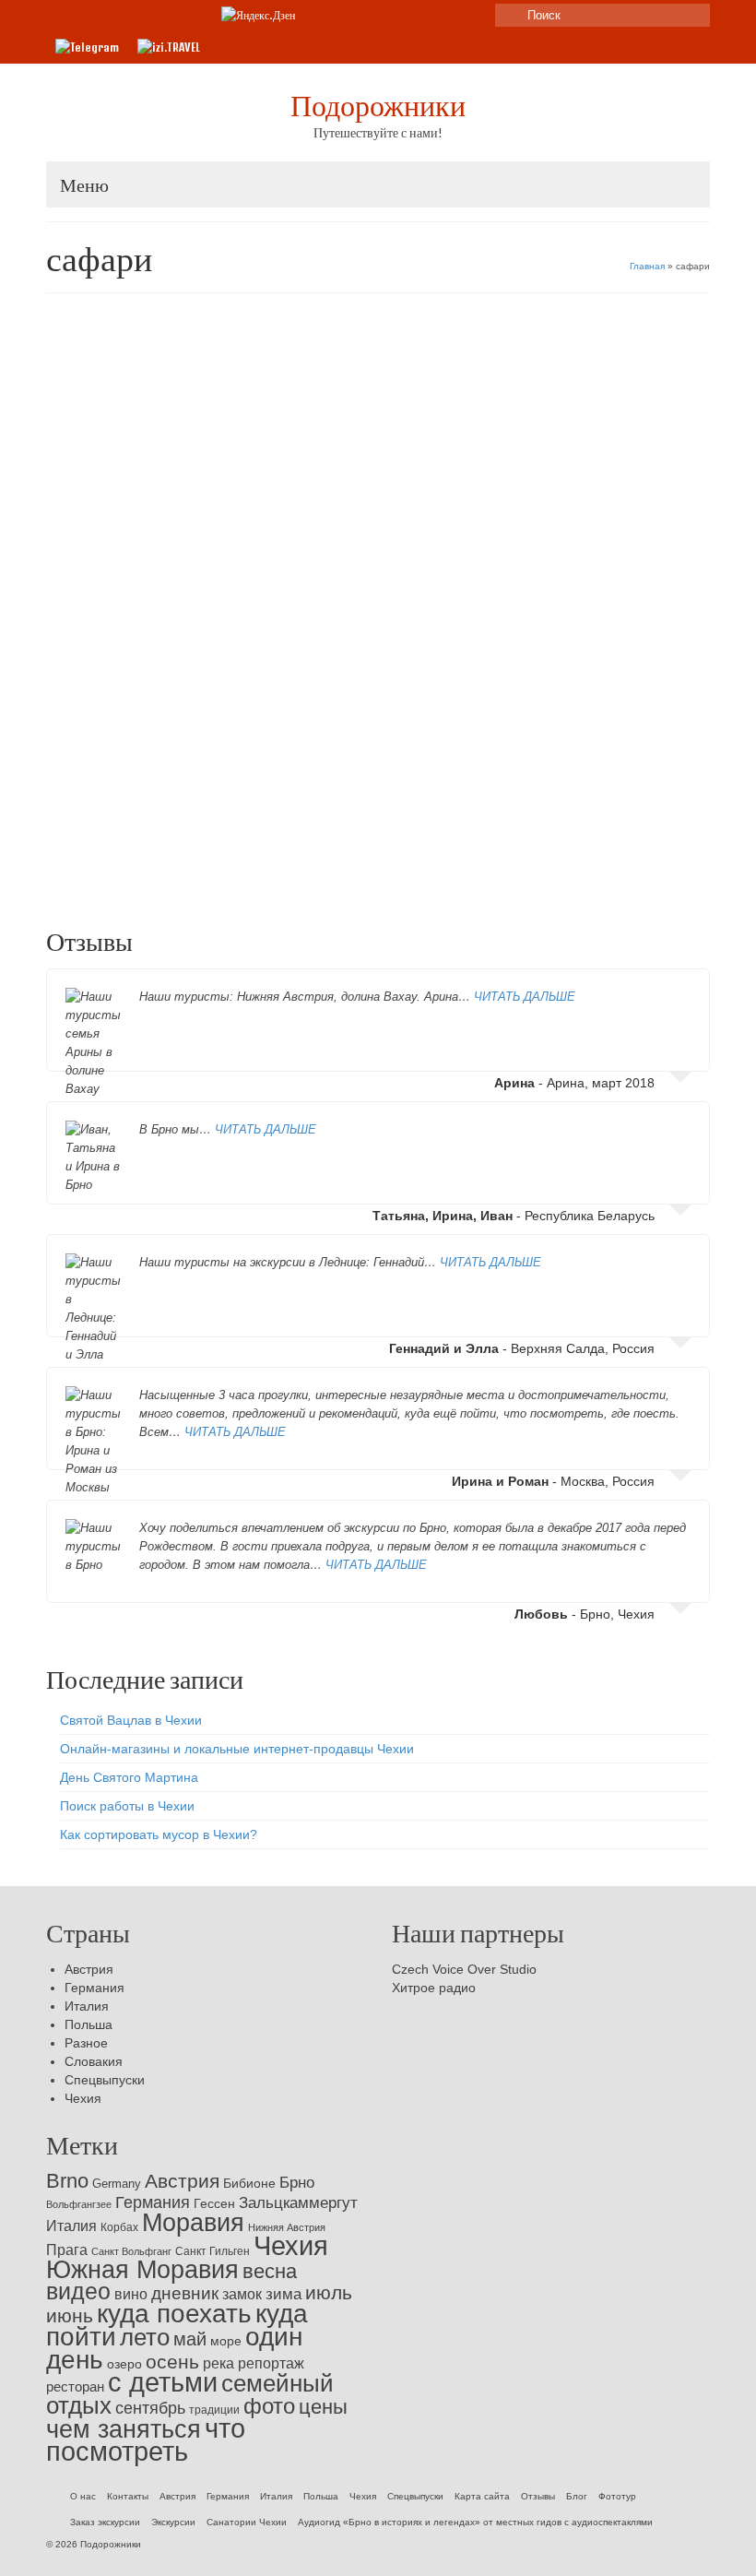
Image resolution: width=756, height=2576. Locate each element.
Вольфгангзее (79, 2204)
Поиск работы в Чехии (127, 1806)
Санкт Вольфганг (131, 2251)
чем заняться (124, 2429)
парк (473, 873)
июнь (70, 2315)
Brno (67, 2181)
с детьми (508, 873)
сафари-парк (602, 873)
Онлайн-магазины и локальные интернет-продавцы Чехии (237, 1749)
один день (435, 873)
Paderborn (83, 873)
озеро (124, 2364)
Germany (117, 2184)
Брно (297, 2183)
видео (174, 873)
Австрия (89, 1969)
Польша (89, 2024)
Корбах (119, 2227)
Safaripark (133, 873)
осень (172, 2362)
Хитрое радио (434, 1988)
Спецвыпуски (105, 2080)
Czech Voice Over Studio (464, 1969)
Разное (86, 2043)
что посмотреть (146, 2440)
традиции (214, 2410)
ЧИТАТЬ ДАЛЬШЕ (525, 997)
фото (269, 2406)
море (226, 2341)
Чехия (83, 2098)
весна (270, 2271)
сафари (551, 873)
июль (252, 873)
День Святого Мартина (129, 1777)
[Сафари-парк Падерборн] (378, 509)
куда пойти (356, 873)
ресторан (75, 2386)
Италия (87, 2006)
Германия (157, 755)
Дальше (638, 825)
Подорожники (378, 105)
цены (647, 873)
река (219, 2363)
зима (283, 2294)
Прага (67, 2250)
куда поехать (298, 873)
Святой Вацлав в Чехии (131, 1720)
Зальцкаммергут (298, 2203)
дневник (185, 2293)
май (190, 2339)
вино (131, 2294)
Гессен (214, 2203)
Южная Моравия (142, 2270)
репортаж (271, 2363)
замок (242, 2294)
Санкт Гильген (213, 2251)
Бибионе (249, 2183)
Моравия (193, 2223)
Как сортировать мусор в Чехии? (159, 1834)
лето (396, 873)
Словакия (94, 2061)
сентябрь (150, 2408)
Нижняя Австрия (287, 2227)
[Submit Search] (509, 15)
